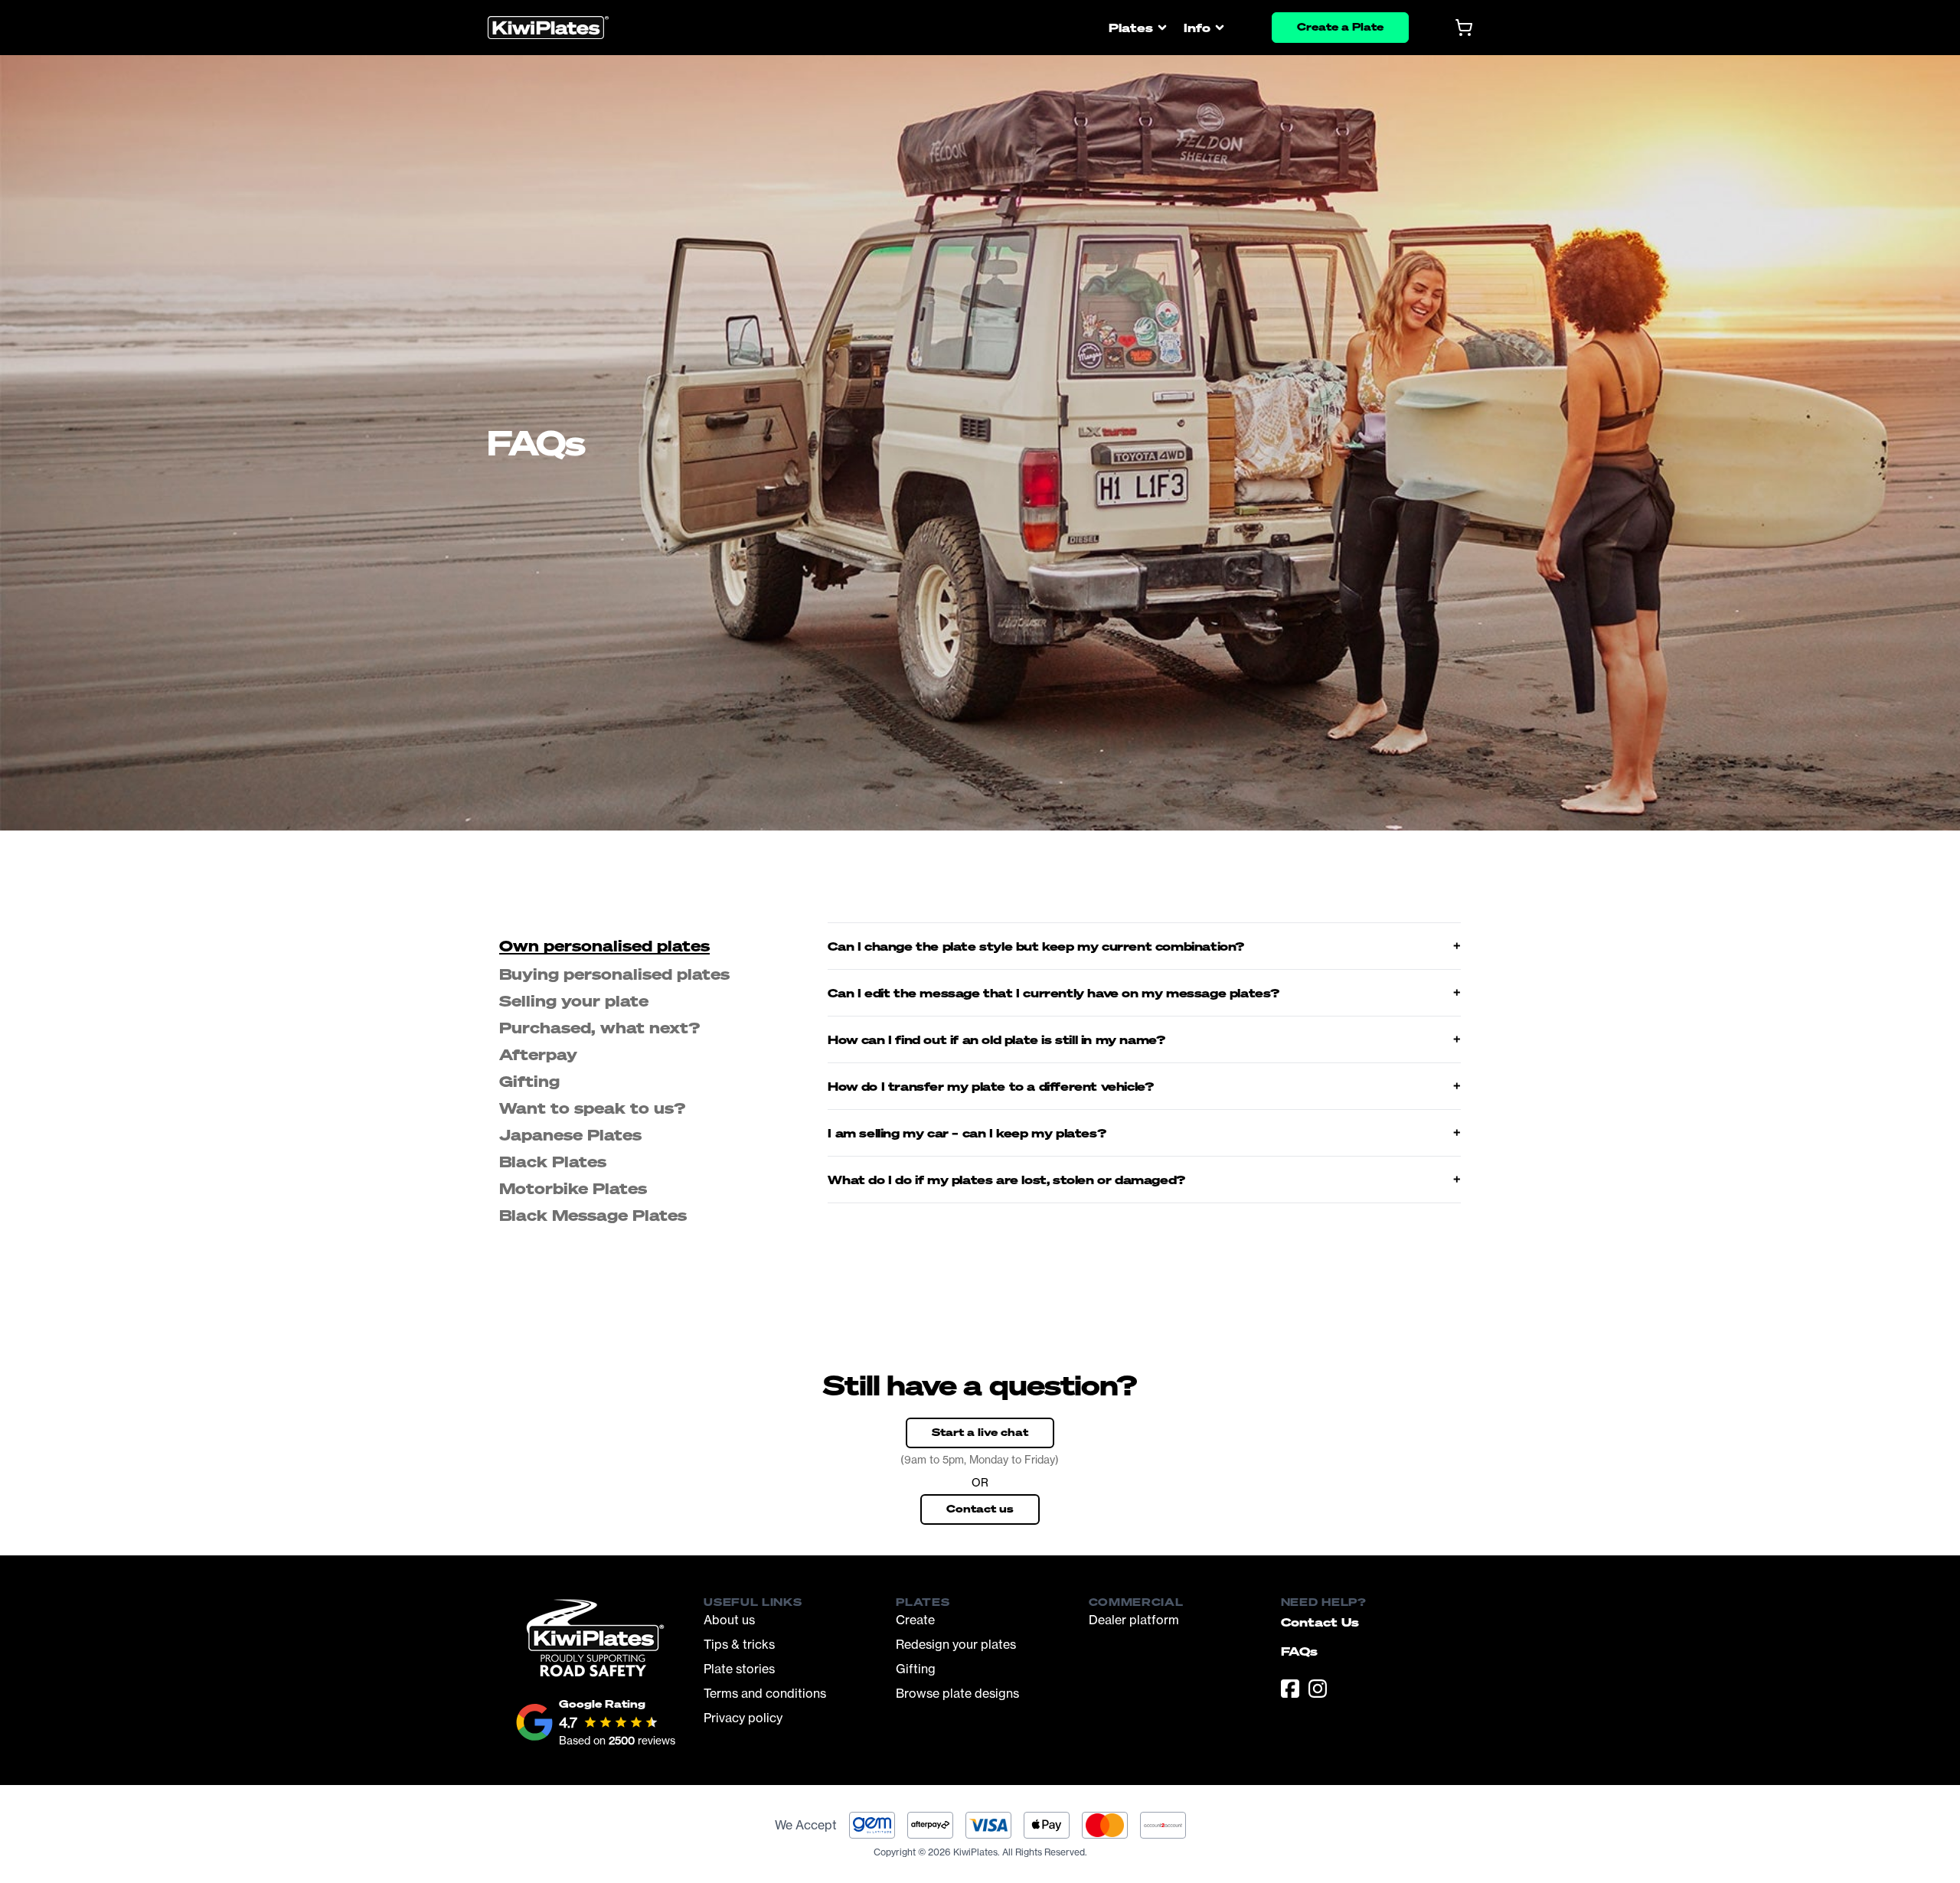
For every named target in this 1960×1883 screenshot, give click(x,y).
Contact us (980, 1508)
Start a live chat (980, 1432)
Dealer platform (1134, 1620)
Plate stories (739, 1669)
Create (915, 1620)
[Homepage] (548, 28)
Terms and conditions (765, 1693)
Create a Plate (1340, 26)
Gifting (916, 1669)
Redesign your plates (956, 1644)
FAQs (1299, 1651)
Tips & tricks (739, 1644)
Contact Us (1320, 1622)
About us (729, 1620)
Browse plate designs (957, 1693)
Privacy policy (743, 1718)
